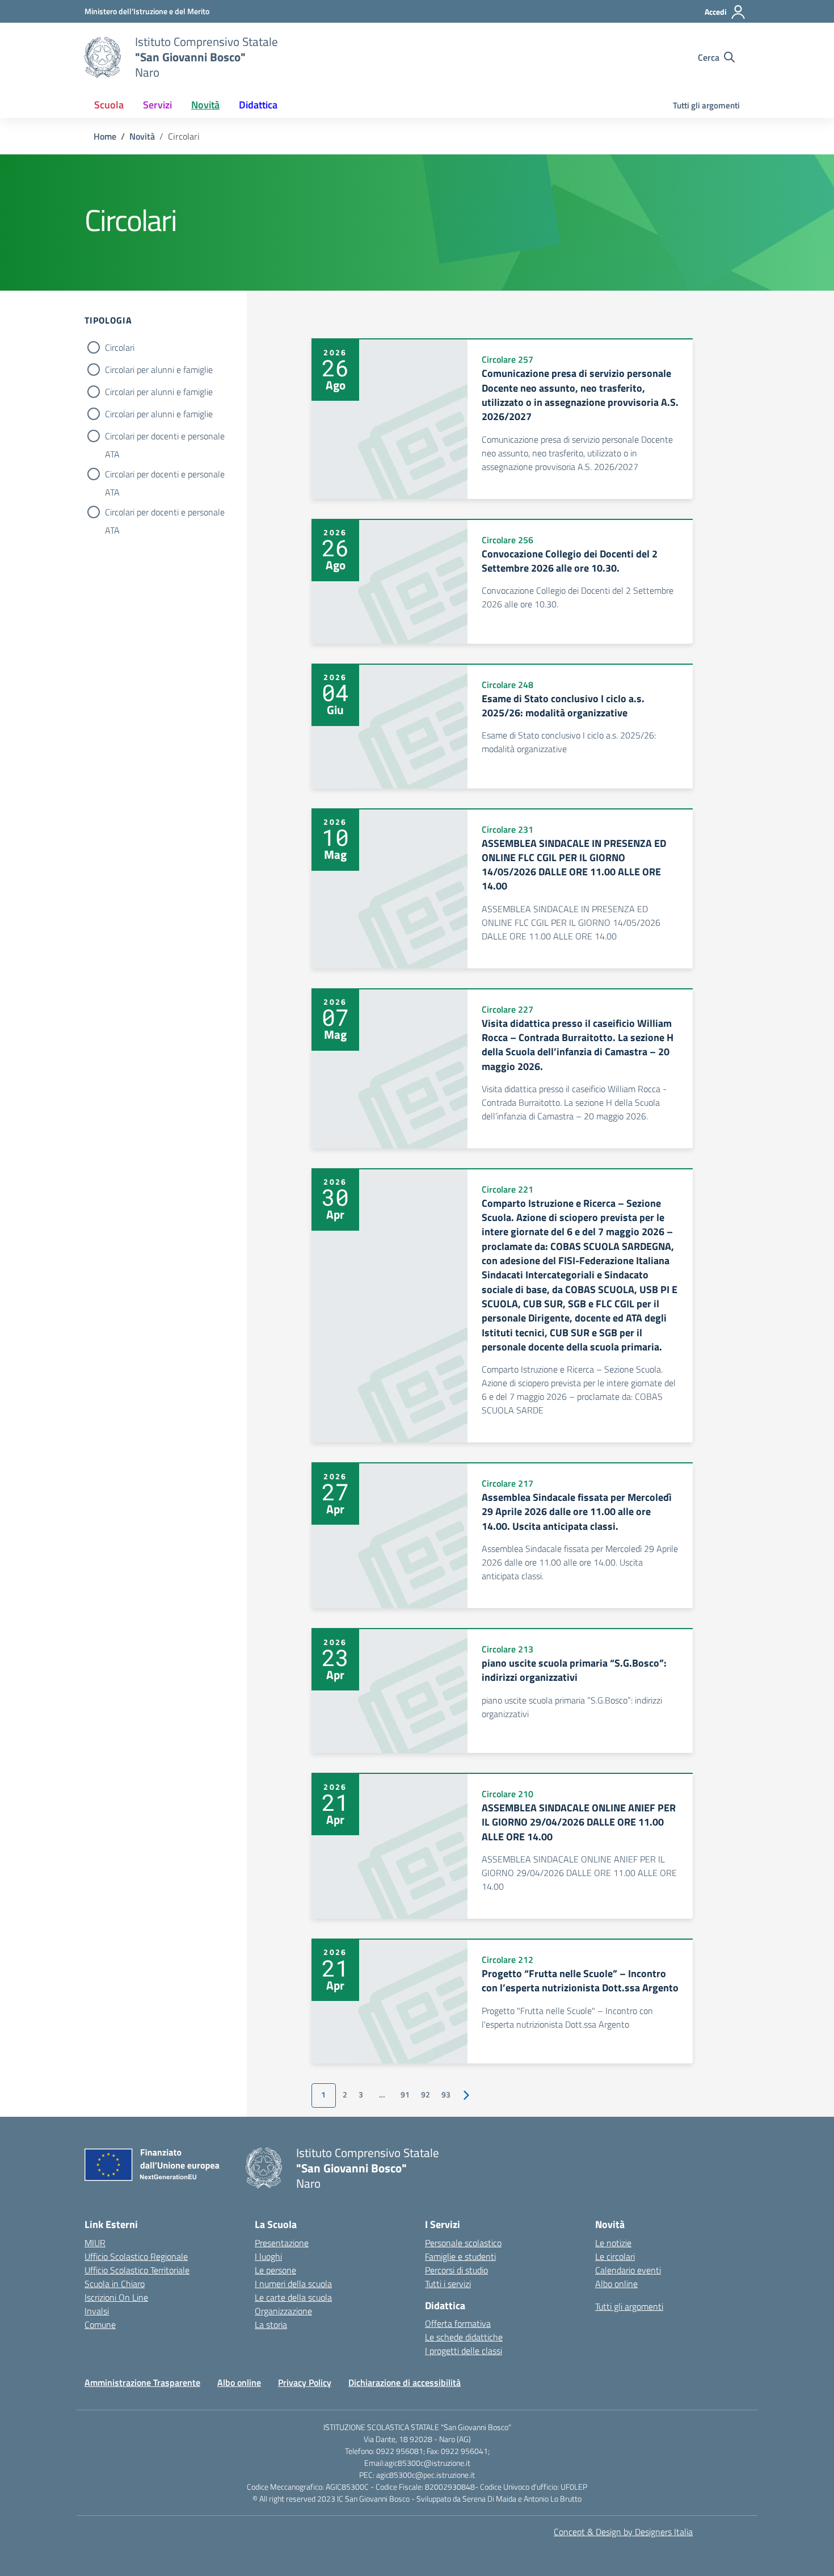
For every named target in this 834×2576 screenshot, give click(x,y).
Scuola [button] (109, 105)
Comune (100, 2325)
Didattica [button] (258, 105)
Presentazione (282, 2243)
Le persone (275, 2270)
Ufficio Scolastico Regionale (136, 2256)
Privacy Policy (305, 2382)
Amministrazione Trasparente (142, 2382)
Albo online (616, 2284)
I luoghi (268, 2256)
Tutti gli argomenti (706, 105)
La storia (271, 2325)
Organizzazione (283, 2311)
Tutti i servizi (448, 2284)
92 (426, 2095)
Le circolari (615, 2256)
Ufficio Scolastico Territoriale (137, 2270)
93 (446, 2095)
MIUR (95, 2243)
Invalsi (97, 2311)
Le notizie (613, 2243)
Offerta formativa (458, 2323)
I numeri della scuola (293, 2284)
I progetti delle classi (464, 2351)
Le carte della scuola (293, 2297)
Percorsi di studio (456, 2270)
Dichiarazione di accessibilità (405, 2382)
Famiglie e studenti (460, 2256)
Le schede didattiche (464, 2337)
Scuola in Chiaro (115, 2284)
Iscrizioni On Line (116, 2297)
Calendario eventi (628, 2270)
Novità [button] (205, 105)
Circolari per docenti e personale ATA (165, 437)
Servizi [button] (157, 105)
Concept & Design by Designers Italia (623, 2532)
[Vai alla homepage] (103, 57)
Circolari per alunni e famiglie (159, 370)
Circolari (120, 347)
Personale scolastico (463, 2243)
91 (405, 2095)
